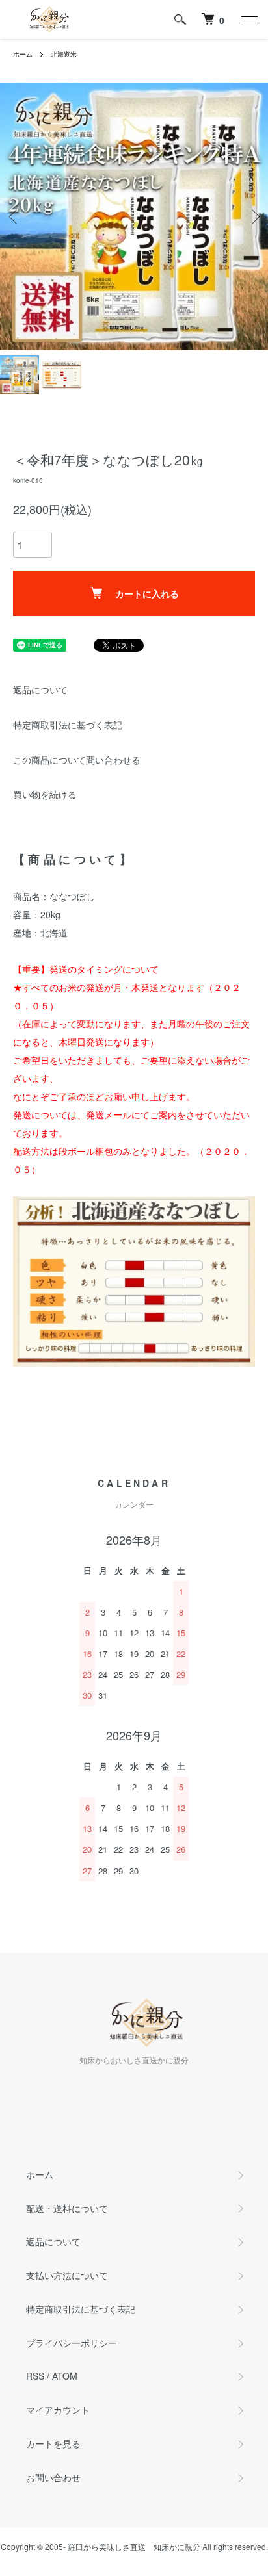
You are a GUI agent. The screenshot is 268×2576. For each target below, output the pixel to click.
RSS (35, 2376)
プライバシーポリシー (72, 2343)
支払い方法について (67, 2275)
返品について (40, 689)
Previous (15, 217)
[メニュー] (248, 19)
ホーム (23, 54)
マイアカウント (58, 2410)
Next (253, 217)
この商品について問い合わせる (77, 760)
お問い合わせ (53, 2477)
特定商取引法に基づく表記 (68, 725)
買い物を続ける (45, 794)
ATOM (65, 2376)
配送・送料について (67, 2208)
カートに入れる (147, 593)
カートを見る (53, 2443)
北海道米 (64, 54)
